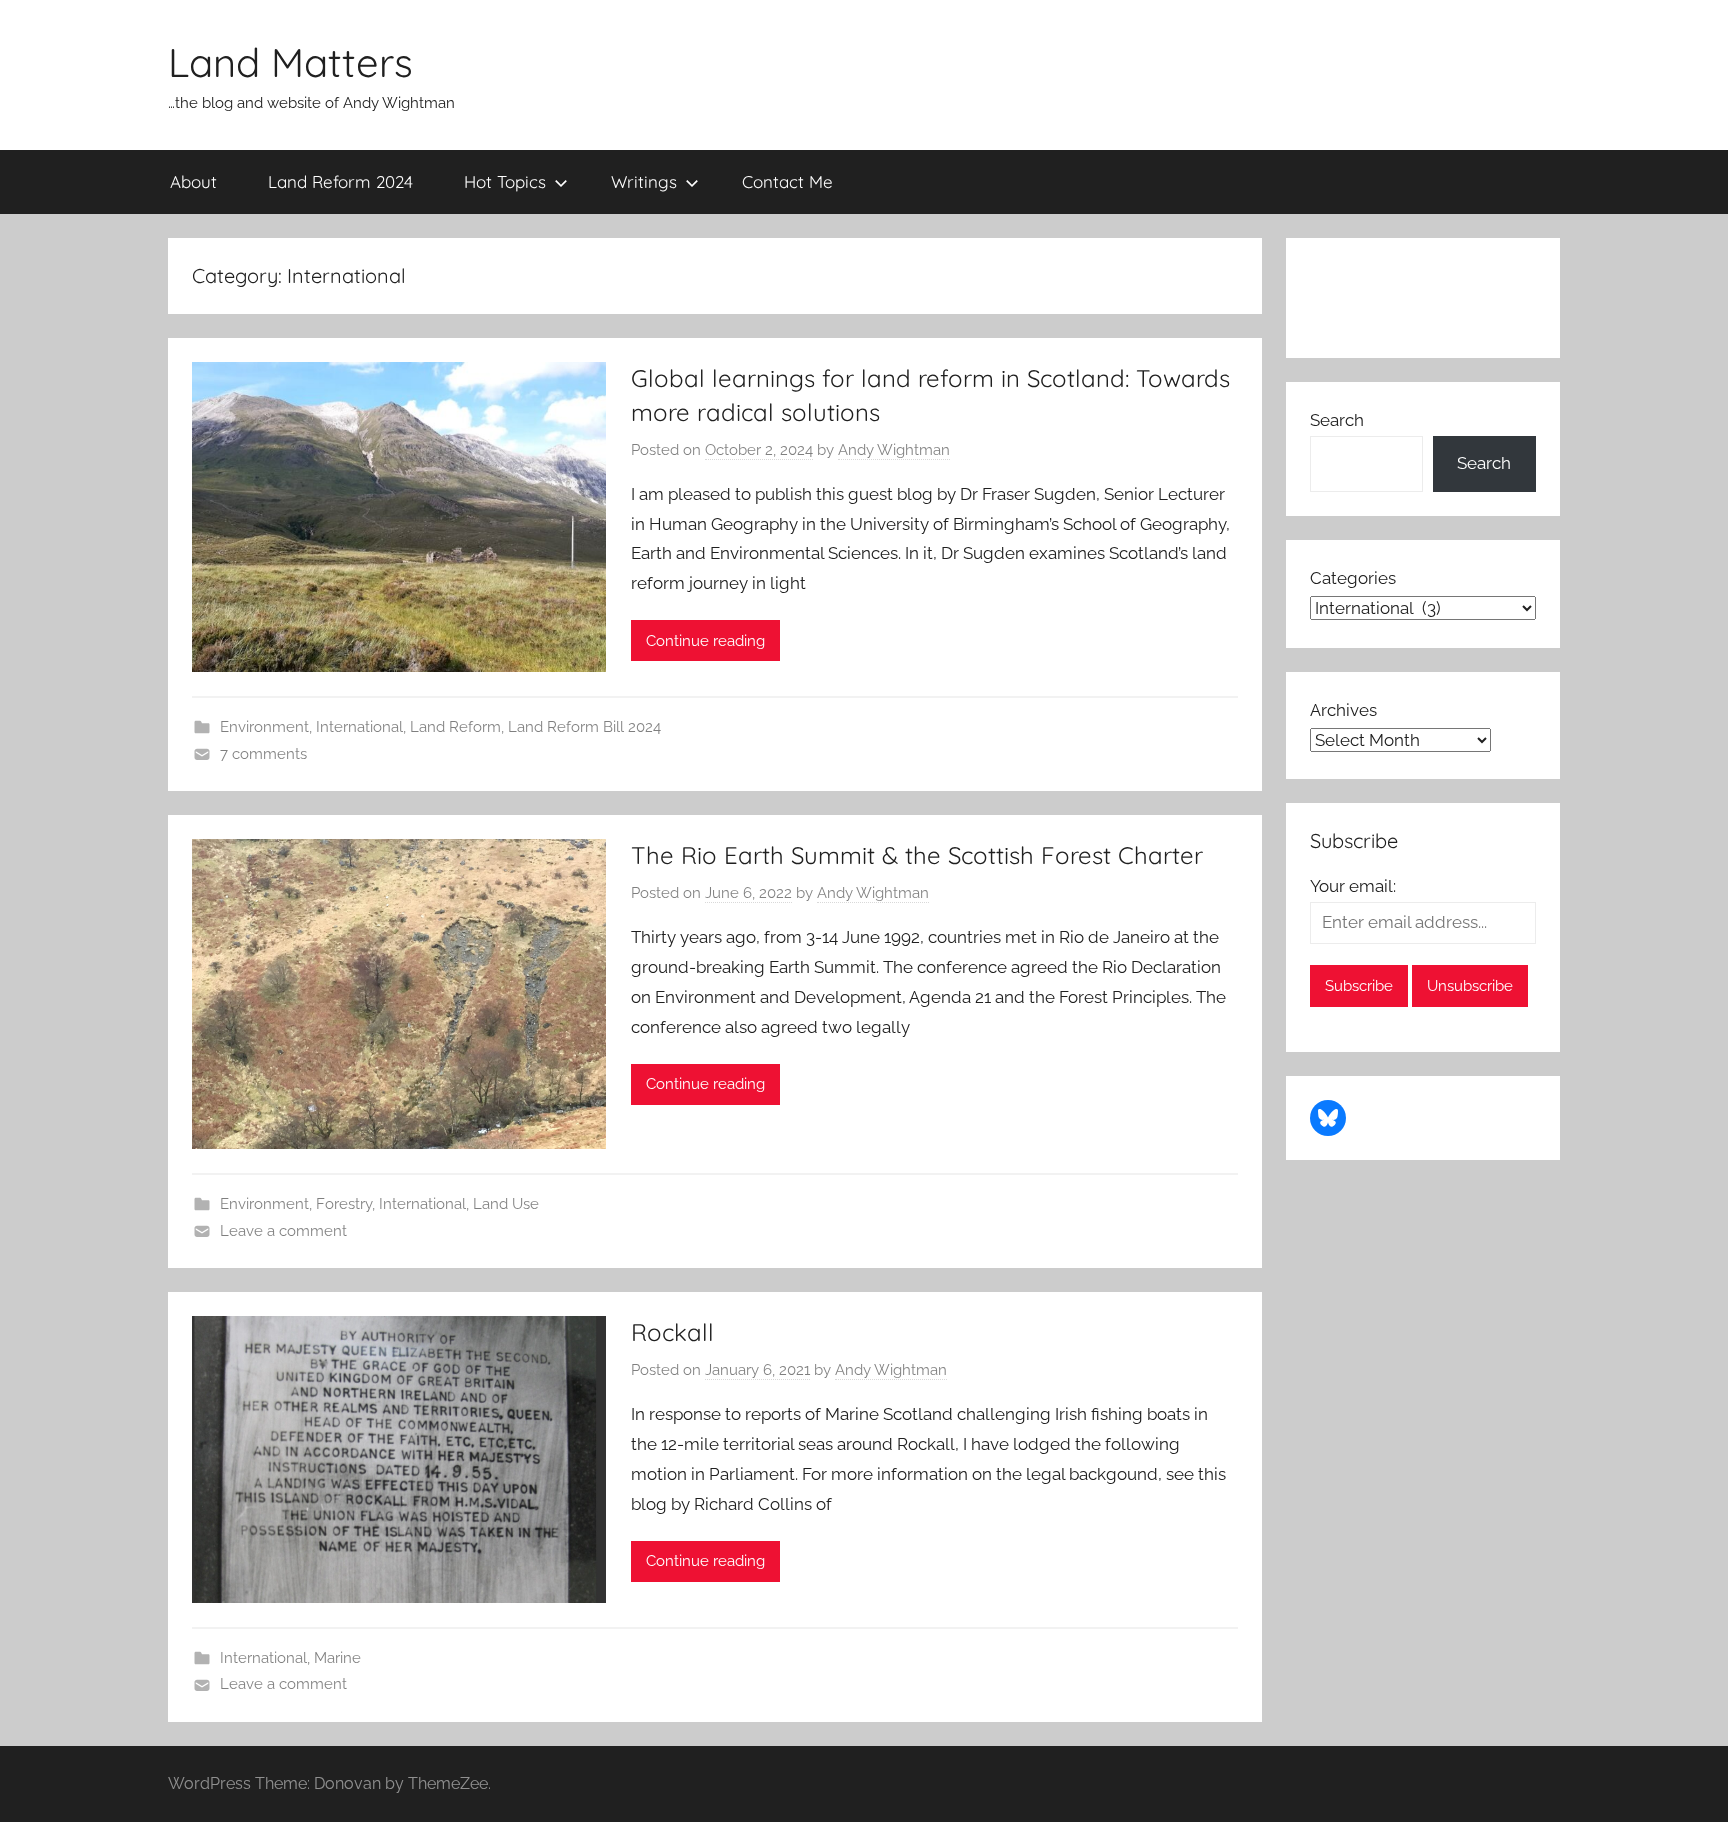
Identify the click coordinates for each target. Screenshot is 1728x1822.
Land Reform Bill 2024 (584, 727)
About (193, 181)
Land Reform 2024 (340, 181)
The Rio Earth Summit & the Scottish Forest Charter (917, 855)
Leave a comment (283, 1231)
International (359, 727)
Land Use (506, 1204)
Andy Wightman (894, 450)
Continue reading (705, 641)
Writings (644, 181)
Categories (1353, 578)
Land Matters (290, 62)
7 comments (263, 754)
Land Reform (455, 727)
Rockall (672, 1332)
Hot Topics (505, 181)
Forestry (344, 1204)
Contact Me (787, 181)
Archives (1343, 710)
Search (1337, 420)
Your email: (1353, 886)
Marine (337, 1658)
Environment (264, 727)
